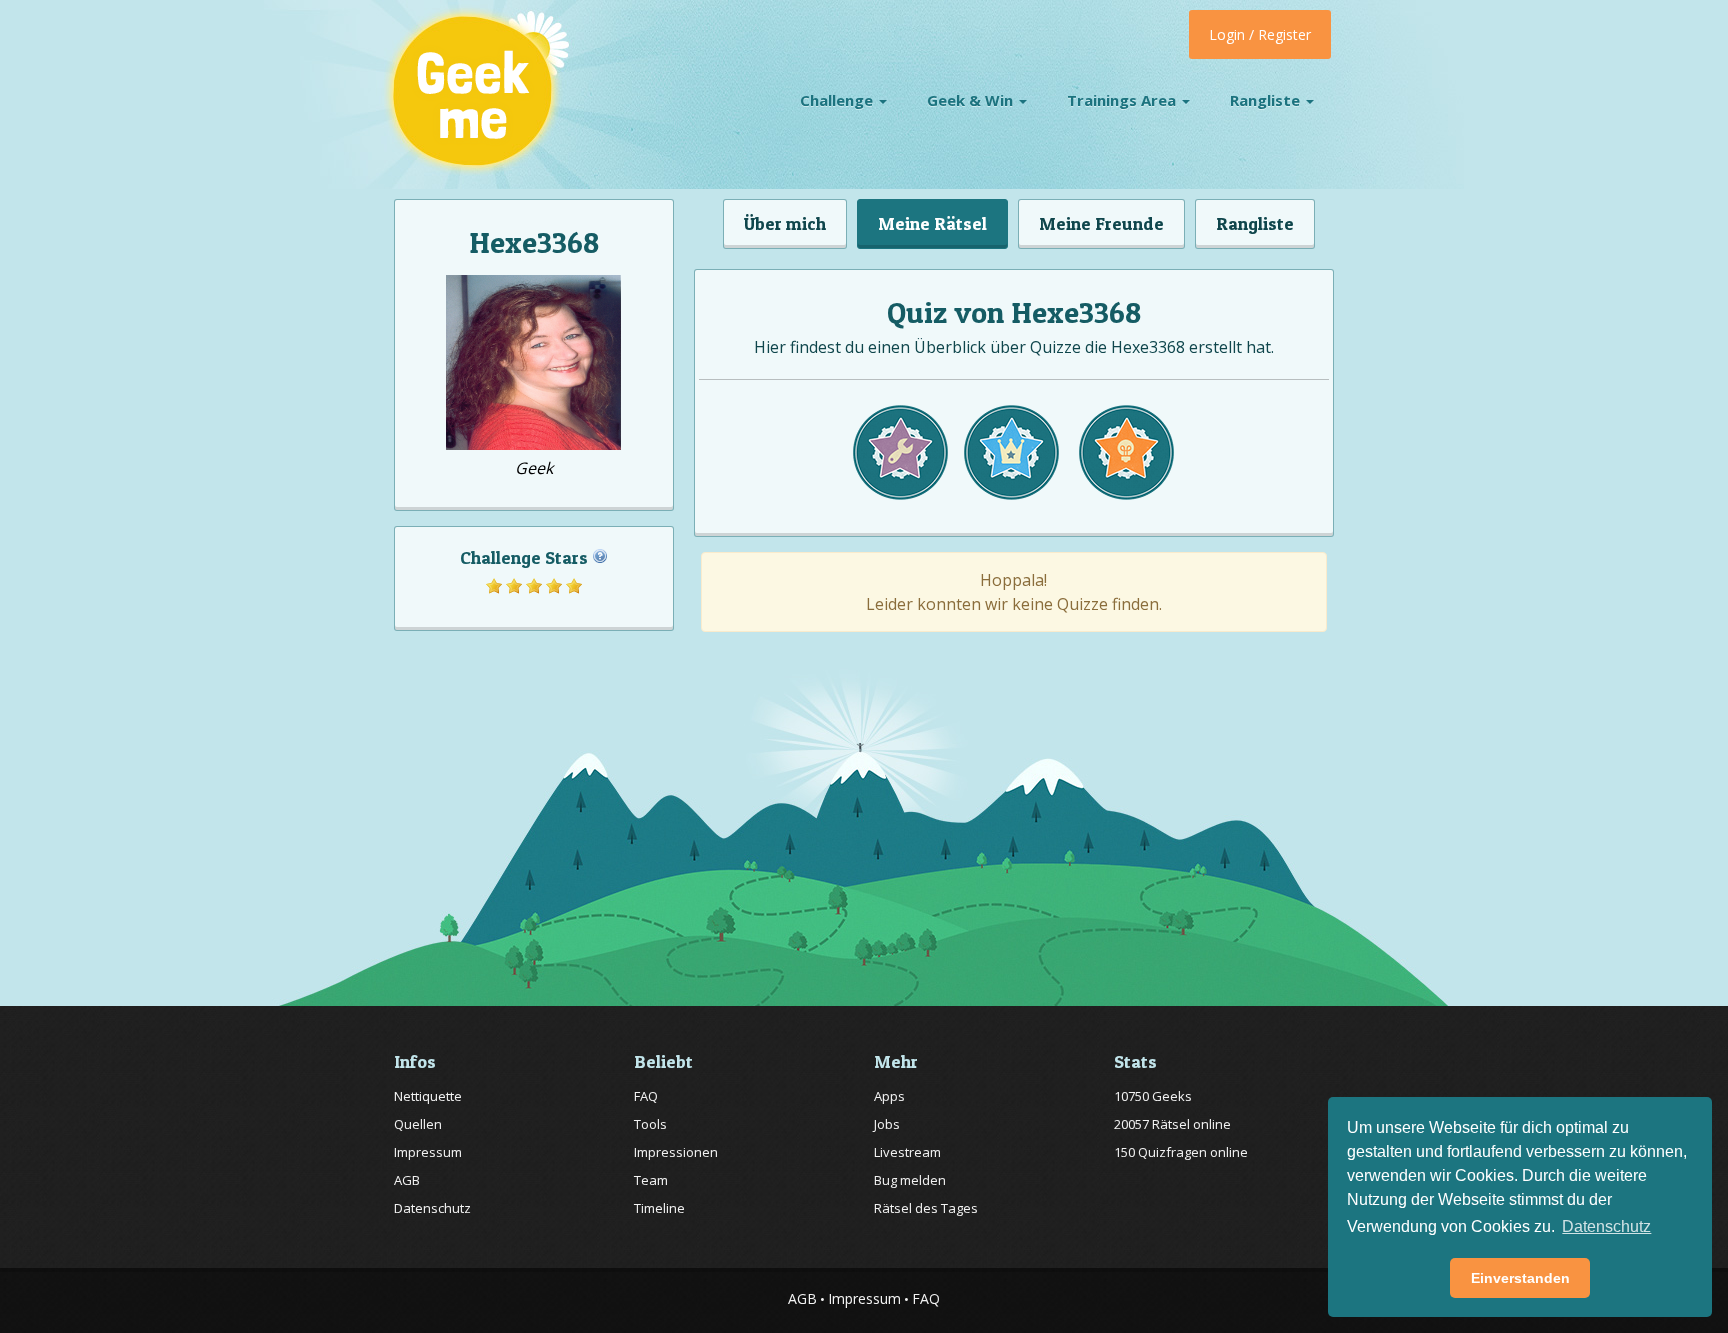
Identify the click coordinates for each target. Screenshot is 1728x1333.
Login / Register (1260, 34)
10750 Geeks (1153, 1096)
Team (651, 1180)
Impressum (428, 1152)
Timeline (659, 1208)
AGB (407, 1180)
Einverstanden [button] (1520, 1278)
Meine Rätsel (932, 223)
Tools (650, 1124)
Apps (889, 1096)
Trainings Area (1123, 100)
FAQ (646, 1096)
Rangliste (1267, 100)
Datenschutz (432, 1208)
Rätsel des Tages (926, 1208)
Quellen (418, 1124)
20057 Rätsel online (1172, 1124)
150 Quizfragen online (1181, 1152)
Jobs (887, 1124)
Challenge (838, 100)
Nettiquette (428, 1096)
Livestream (907, 1152)
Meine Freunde (1101, 223)
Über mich (785, 223)
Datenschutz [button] (1606, 1226)
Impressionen (676, 1152)
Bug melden (910, 1180)
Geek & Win (972, 100)
